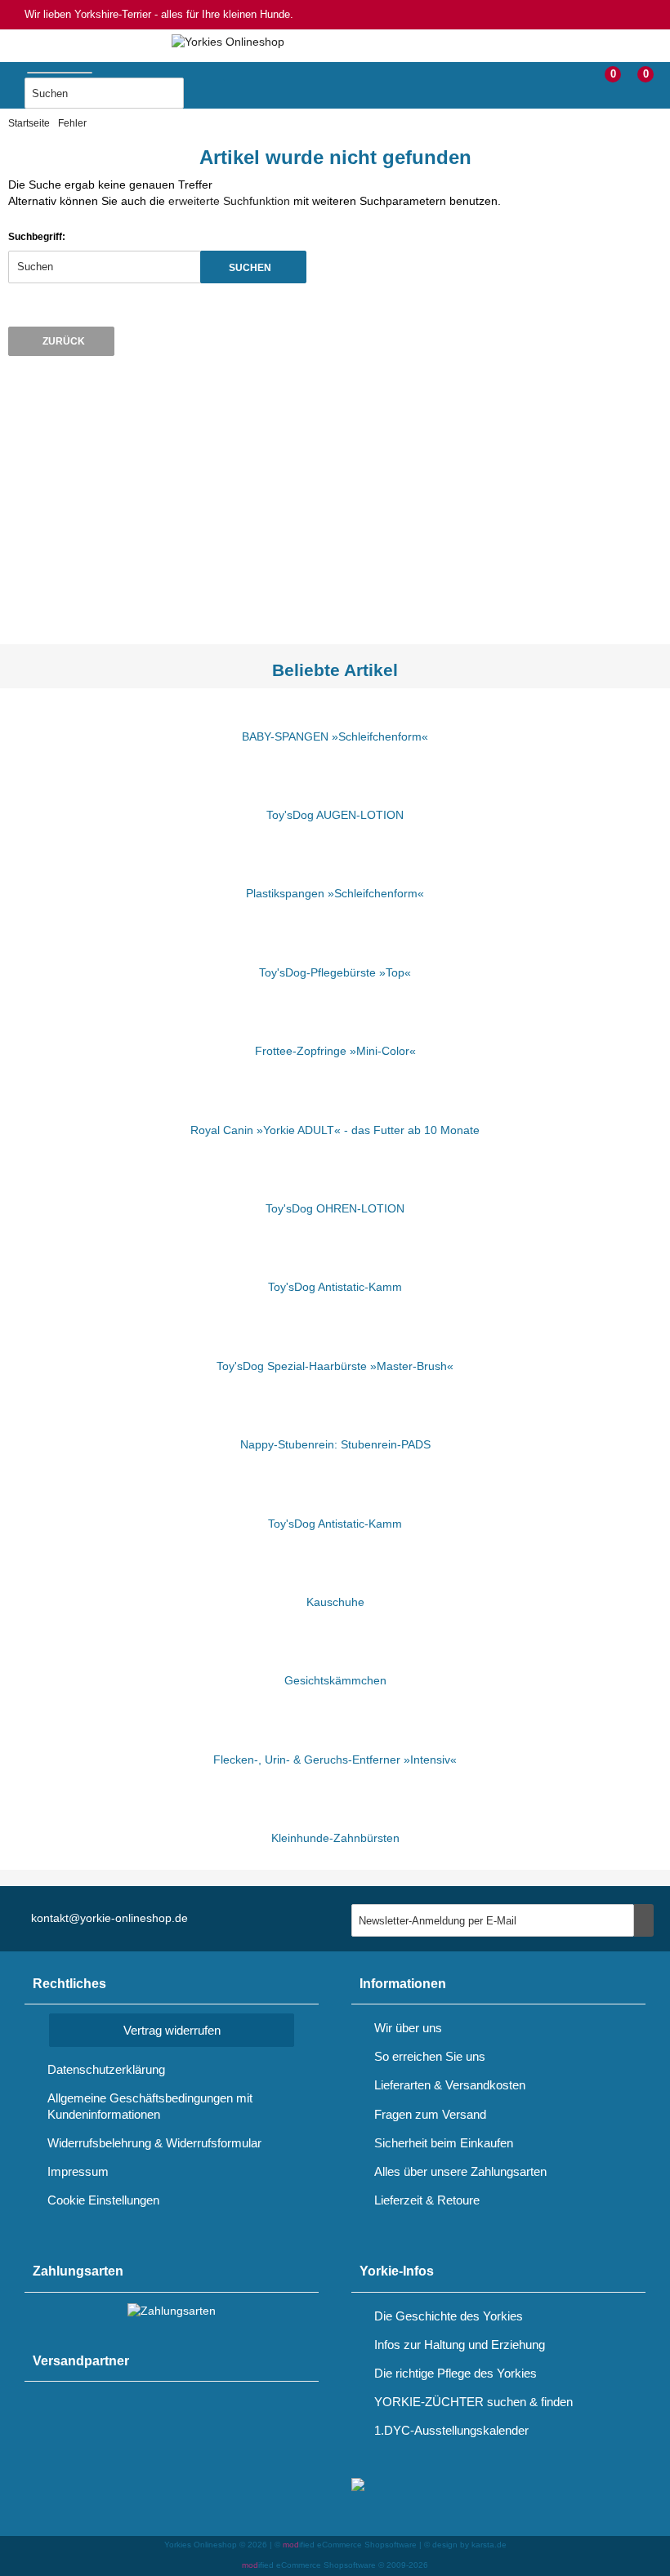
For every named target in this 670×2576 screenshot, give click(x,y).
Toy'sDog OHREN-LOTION (335, 1208)
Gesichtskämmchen (335, 1680)
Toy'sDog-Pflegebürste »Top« (335, 972)
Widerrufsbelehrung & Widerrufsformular (154, 2143)
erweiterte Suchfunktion (229, 201)
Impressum (78, 2171)
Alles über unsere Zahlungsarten (460, 2171)
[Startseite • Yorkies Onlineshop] (228, 42)
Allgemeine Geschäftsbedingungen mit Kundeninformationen (150, 2106)
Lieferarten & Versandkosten (450, 2085)
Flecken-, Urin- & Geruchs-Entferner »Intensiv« (335, 1760)
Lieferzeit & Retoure (427, 2200)
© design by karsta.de (465, 2545)
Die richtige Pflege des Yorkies (456, 2373)
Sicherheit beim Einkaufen (444, 2143)
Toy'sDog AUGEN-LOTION (335, 815)
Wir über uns (408, 2028)
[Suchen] (204, 94)
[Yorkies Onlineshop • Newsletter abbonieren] (644, 1920)
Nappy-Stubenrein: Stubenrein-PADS (335, 1444)
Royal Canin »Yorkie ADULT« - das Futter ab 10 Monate (335, 1130)
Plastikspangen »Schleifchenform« (335, 893)
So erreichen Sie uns (430, 2056)
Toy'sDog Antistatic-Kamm (335, 1287)
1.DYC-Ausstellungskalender (451, 2430)
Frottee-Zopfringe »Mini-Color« (335, 1051)
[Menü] (12, 80)
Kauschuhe (335, 1602)
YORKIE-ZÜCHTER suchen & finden (473, 2402)
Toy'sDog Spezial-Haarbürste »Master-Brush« (335, 1366)
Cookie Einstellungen (103, 2200)
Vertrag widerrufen (172, 2030)
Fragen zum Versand (430, 2114)
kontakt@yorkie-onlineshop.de (109, 1918)
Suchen (253, 267)
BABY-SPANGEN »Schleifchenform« (335, 736)
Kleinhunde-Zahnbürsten (335, 1838)
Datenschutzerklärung (106, 2069)
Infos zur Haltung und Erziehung (460, 2345)
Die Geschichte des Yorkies (449, 2316)
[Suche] (100, 69)
